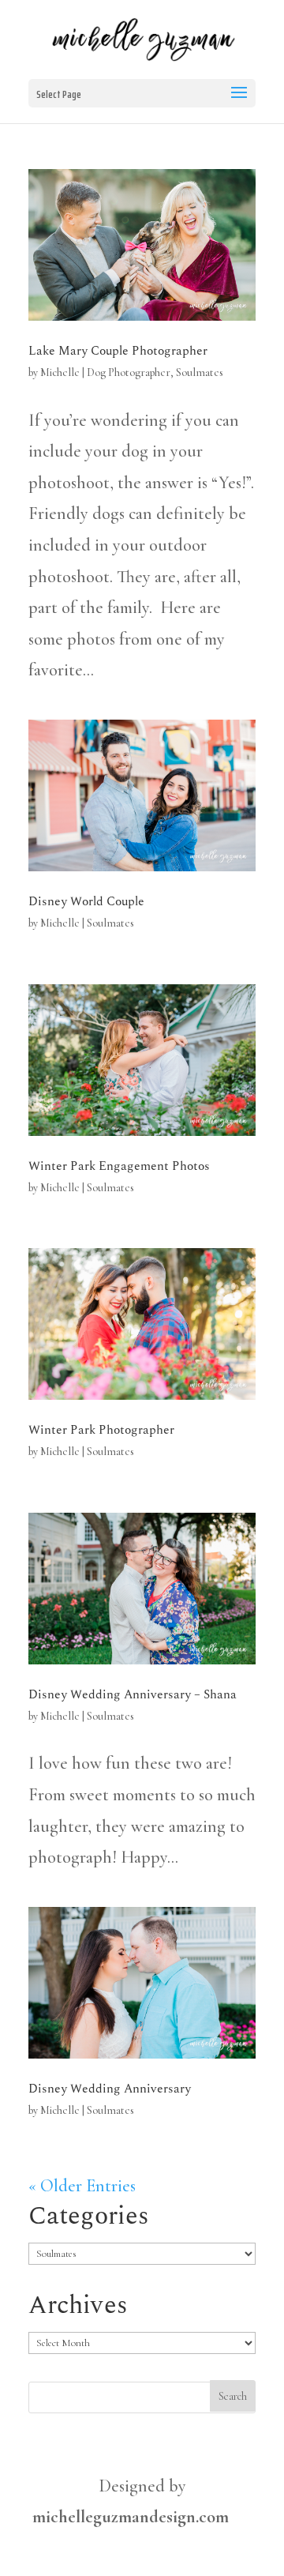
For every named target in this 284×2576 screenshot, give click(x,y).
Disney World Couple (86, 901)
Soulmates (200, 372)
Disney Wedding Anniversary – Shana (133, 1694)
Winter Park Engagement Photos (119, 1166)
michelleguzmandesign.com (131, 2517)
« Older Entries (82, 2186)
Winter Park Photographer (101, 1430)
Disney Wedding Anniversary (110, 2089)
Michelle (60, 372)
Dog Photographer (129, 372)
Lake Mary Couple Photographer (118, 351)
